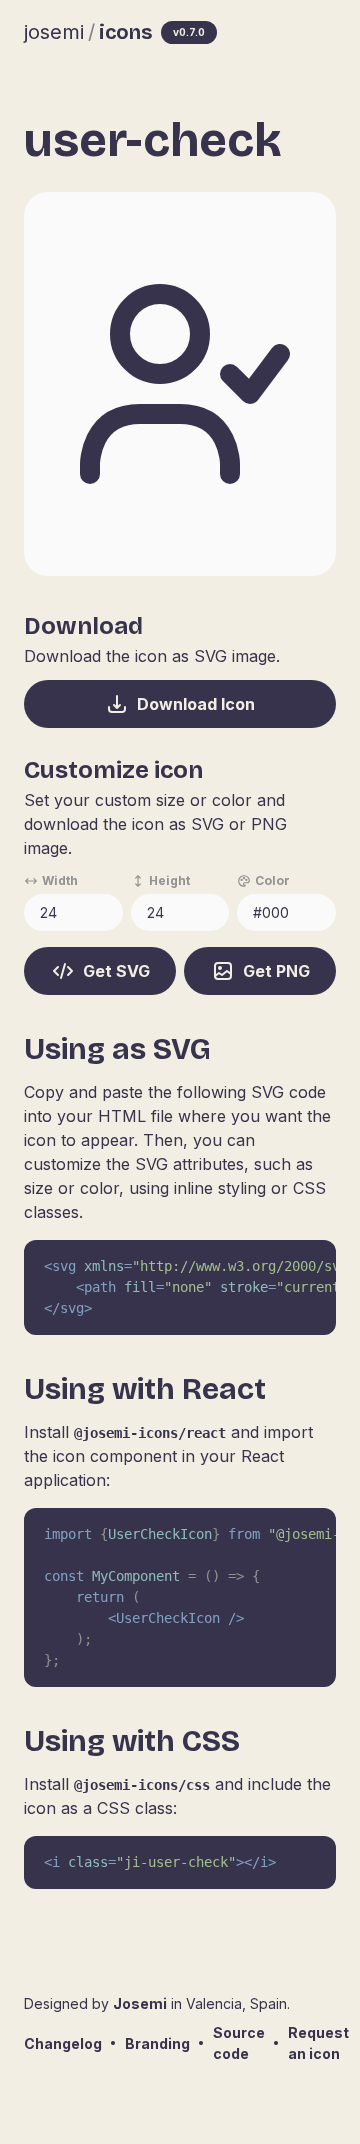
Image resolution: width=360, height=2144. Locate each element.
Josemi (140, 2003)
